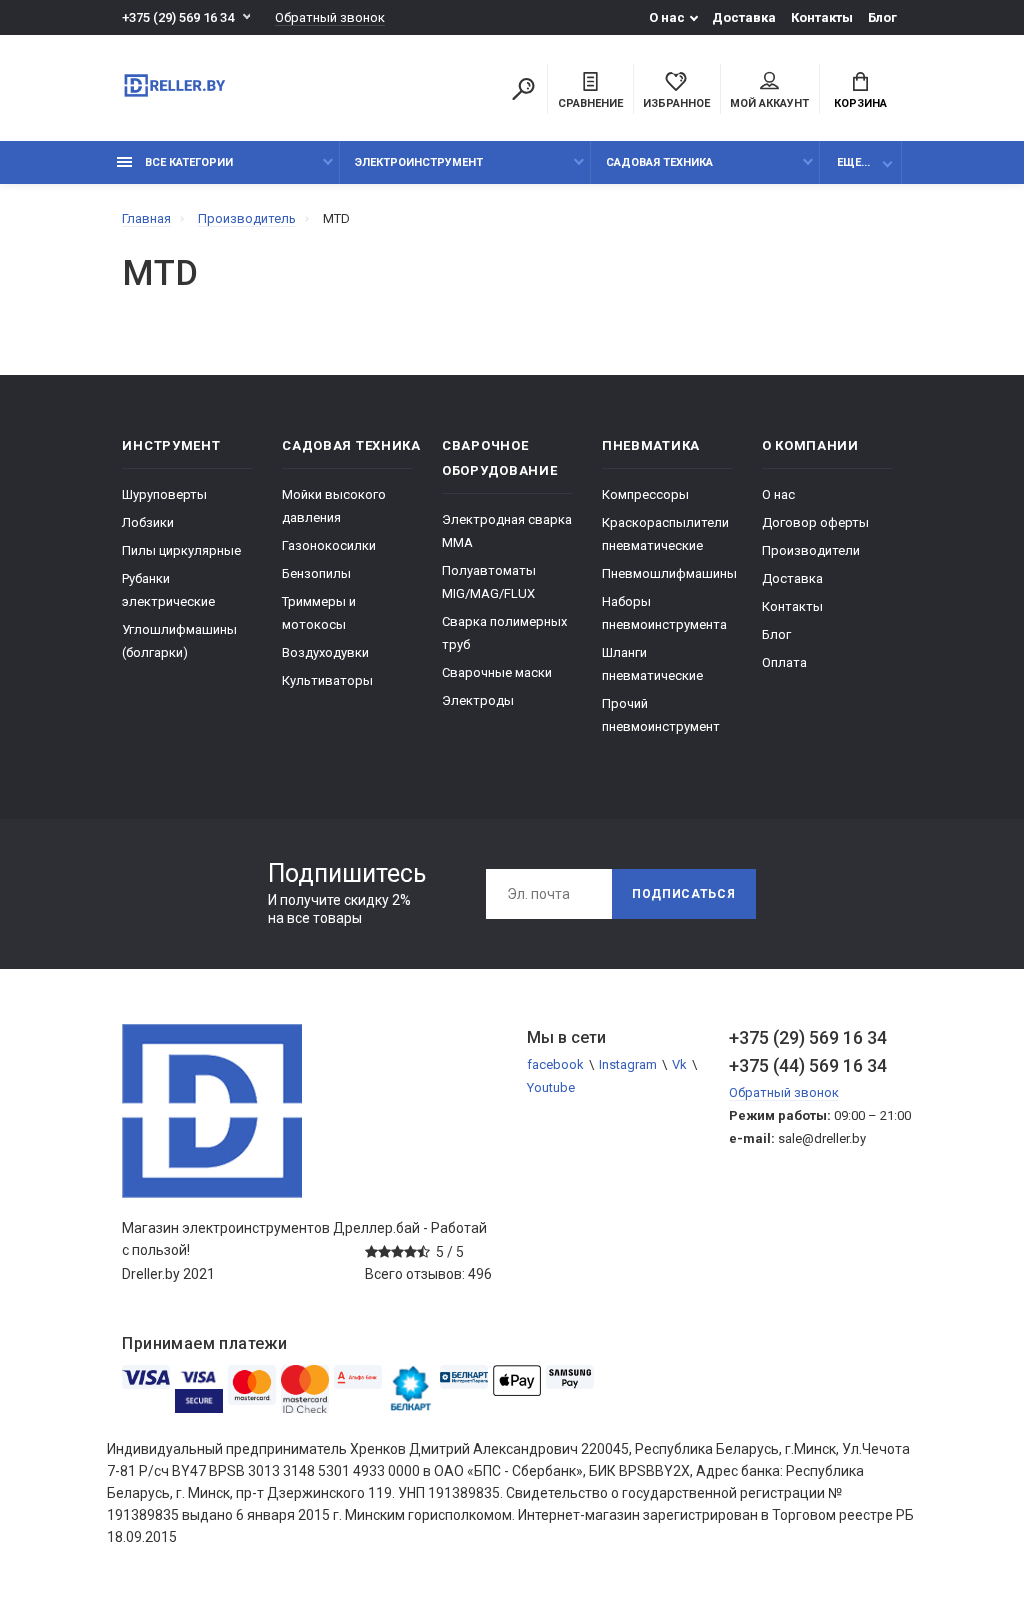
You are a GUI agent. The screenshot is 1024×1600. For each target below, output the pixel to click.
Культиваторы (327, 680)
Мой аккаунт (769, 103)
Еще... (853, 162)
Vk (679, 1064)
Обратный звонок (330, 17)
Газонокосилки (329, 545)
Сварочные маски (497, 672)
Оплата (784, 662)
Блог (882, 17)
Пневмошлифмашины (669, 573)
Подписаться (684, 894)
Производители (811, 550)
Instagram (628, 1064)
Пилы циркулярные (181, 550)
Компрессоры (645, 494)
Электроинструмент (419, 162)
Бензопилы (316, 573)
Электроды (478, 700)
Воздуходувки (325, 652)
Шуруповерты (164, 494)
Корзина (860, 103)
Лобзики (148, 522)
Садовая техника (659, 162)
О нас (667, 17)
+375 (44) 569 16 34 (808, 1065)
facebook (555, 1064)
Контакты (822, 17)
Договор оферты (815, 522)
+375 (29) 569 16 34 (178, 17)
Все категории (187, 162)
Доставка (744, 17)
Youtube (551, 1087)
